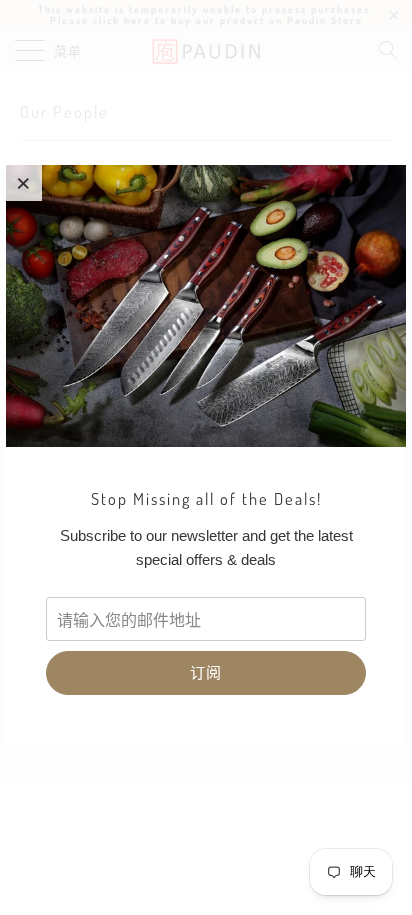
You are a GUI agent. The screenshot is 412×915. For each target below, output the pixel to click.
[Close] (24, 183)
